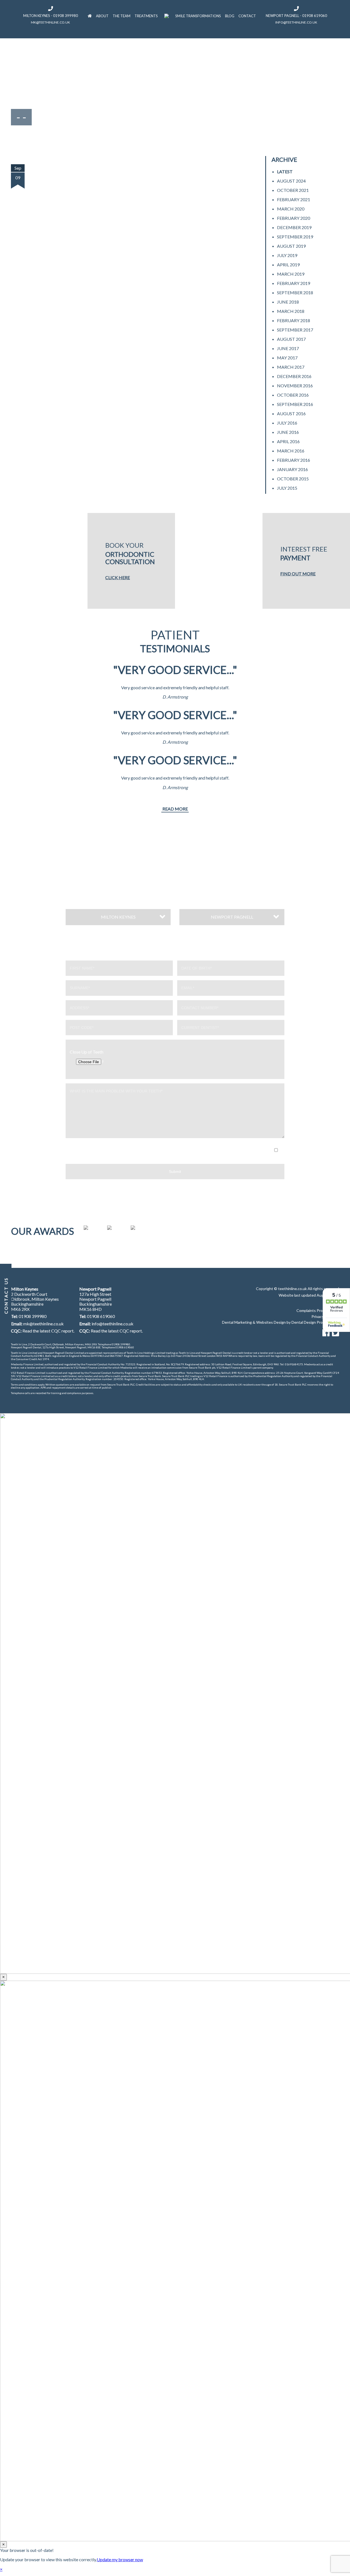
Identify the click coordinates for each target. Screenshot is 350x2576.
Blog (230, 16)
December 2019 (294, 227)
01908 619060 (101, 1316)
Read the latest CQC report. (48, 1331)
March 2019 (291, 274)
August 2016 (291, 413)
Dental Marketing (237, 1322)
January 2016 (292, 469)
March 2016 (291, 451)
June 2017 (288, 348)
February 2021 (294, 199)
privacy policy (198, 1157)
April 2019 (288, 265)
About (102, 16)
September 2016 (295, 404)
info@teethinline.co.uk (296, 22)
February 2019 (294, 283)
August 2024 (291, 181)
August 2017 (291, 339)
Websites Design (271, 1322)
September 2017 (295, 330)
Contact (247, 16)
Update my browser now (120, 2559)
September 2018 (295, 292)
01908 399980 (33, 1316)
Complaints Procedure (317, 1310)
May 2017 (287, 358)
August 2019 (291, 246)
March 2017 (291, 367)
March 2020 (291, 209)
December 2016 (294, 376)
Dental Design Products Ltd (315, 1322)
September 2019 (295, 237)
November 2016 (295, 386)
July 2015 (287, 488)
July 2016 (287, 423)
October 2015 (293, 479)
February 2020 (294, 218)
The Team (122, 16)
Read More (175, 809)
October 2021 (293, 190)
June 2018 (288, 302)
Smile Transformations (198, 16)
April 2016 (288, 441)
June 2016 (288, 432)
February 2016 (294, 460)
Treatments (146, 16)
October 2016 (293, 395)
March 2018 (291, 311)
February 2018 (294, 320)
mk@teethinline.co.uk (50, 22)
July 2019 (287, 255)
